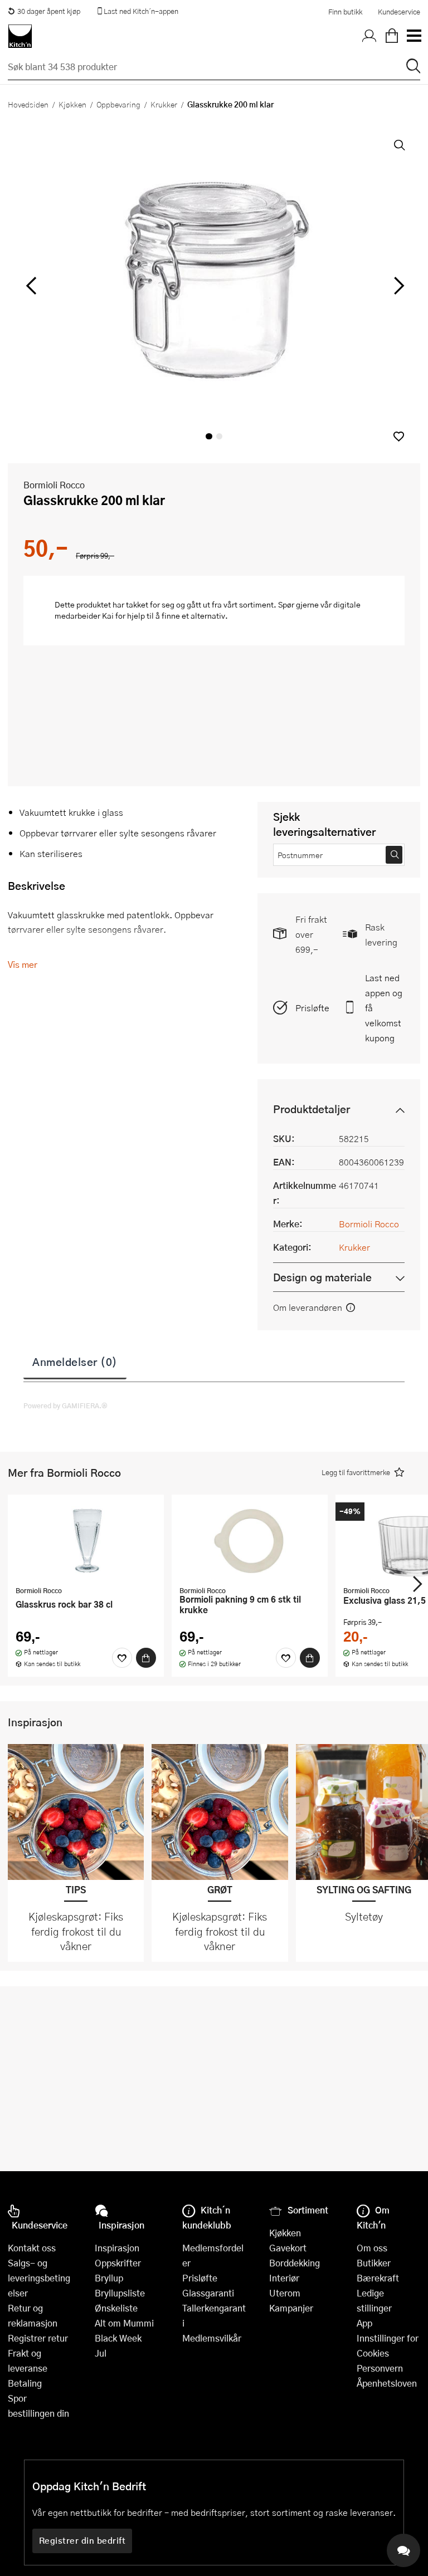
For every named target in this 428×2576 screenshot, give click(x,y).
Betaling (25, 2383)
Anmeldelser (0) (75, 1362)
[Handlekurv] (392, 36)
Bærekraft (378, 2278)
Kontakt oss (32, 2248)
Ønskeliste (116, 2308)
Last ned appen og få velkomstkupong (384, 1008)
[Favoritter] (122, 1658)
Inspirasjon (117, 2248)
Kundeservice (399, 12)
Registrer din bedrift (82, 2540)
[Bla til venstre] (31, 286)
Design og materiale (322, 1277)
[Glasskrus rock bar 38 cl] (86, 1541)
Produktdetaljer (312, 1109)
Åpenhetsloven (387, 2383)
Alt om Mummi (124, 2323)
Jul (101, 2353)
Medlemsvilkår (212, 2338)
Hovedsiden (28, 104)
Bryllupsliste (120, 2293)
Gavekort (288, 2248)
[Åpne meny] (414, 36)
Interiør (284, 2278)
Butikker (374, 2263)
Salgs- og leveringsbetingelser (39, 2278)
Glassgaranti (208, 2293)
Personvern (380, 2368)
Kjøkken (72, 104)
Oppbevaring (118, 104)
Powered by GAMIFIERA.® (65, 1405)
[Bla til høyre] (397, 286)
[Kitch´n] (20, 36)
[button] (399, 436)
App (364, 2323)
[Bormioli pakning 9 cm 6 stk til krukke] (250, 1541)
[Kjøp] (146, 1658)
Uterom (285, 2293)
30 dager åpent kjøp (49, 11)
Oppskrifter (118, 2263)
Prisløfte (312, 1008)
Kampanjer (291, 2308)
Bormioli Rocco (54, 485)
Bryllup (109, 2278)
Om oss (372, 2248)
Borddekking (295, 2263)
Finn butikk (345, 12)
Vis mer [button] (23, 964)
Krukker (164, 104)
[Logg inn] (369, 36)
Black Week (118, 2338)
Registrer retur (38, 2338)
